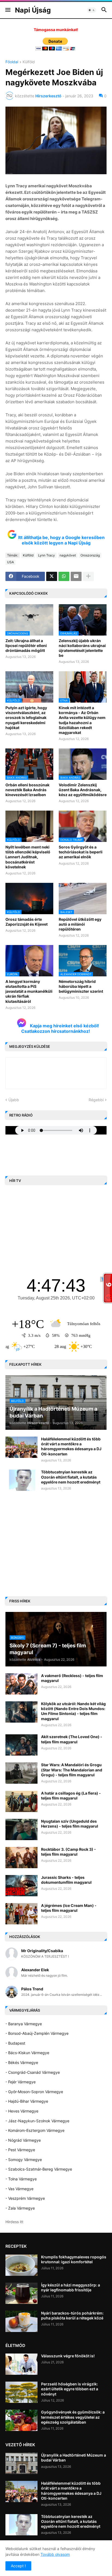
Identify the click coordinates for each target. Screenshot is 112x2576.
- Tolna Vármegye (21, 2179)
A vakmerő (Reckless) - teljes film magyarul (72, 1678)
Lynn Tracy (46, 555)
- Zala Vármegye (20, 2208)
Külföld (29, 62)
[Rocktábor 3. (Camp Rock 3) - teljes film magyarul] (21, 1858)
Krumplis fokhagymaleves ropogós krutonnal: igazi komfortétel (74, 2259)
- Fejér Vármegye (21, 2082)
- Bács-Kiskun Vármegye (27, 2053)
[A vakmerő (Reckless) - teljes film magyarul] (21, 1684)
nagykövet (68, 555)
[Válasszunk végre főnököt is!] (21, 2364)
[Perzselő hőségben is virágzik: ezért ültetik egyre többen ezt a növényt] (21, 2392)
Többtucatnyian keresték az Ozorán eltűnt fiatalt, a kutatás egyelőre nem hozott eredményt (71, 1477)
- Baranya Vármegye (24, 2024)
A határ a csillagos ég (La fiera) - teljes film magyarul (71, 1796)
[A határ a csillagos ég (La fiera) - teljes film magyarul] (21, 1801)
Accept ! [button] (18, 2566)
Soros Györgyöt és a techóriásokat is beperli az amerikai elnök (81, 852)
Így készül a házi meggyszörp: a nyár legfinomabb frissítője (71, 2287)
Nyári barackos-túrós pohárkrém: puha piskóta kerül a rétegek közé (72, 2315)
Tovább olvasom (55, 2554)
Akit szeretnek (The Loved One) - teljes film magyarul (72, 1739)
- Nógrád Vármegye (23, 2140)
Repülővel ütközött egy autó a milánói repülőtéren (80, 924)
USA (10, 562)
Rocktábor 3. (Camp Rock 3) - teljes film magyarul (69, 1852)
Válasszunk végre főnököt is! (68, 2356)
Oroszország (90, 555)
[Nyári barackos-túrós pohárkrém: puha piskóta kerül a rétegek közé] (21, 2321)
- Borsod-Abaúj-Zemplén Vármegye (37, 2033)
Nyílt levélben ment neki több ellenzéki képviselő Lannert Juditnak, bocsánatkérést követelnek (28, 857)
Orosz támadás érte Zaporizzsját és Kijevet (27, 922)
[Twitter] (52, 576)
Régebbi (96, 1100)
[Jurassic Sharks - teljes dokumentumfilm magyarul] (21, 1886)
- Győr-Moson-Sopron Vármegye (34, 2092)
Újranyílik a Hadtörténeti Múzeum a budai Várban (74, 2458)
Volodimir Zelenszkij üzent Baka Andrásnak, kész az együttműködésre (83, 790)
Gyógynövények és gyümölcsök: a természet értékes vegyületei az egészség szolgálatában (73, 2417)
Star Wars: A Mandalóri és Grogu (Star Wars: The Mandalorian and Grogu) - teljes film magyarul (72, 1770)
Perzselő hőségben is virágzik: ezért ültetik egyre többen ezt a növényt (70, 2389)
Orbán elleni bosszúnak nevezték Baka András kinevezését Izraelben (27, 790)
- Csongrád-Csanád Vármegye (33, 2072)
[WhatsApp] (64, 576)
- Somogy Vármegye (24, 2160)
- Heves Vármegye (22, 2111)
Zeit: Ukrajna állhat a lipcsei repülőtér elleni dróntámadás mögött (26, 645)
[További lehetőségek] (88, 576)
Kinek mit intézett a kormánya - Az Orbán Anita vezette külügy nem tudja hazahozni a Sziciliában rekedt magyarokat (82, 720)
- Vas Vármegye (19, 2189)
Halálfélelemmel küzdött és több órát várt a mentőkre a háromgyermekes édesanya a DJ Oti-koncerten (71, 1446)
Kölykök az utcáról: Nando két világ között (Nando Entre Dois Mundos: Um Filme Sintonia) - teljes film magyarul (73, 1711)
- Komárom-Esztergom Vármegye (35, 2130)
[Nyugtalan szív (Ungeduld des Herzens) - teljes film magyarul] (21, 1829)
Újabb (14, 1100)
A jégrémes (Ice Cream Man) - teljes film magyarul (69, 1908)
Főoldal (12, 62)
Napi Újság (33, 10)
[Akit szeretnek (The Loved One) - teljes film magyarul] (21, 1745)
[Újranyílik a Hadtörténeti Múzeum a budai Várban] (21, 2463)
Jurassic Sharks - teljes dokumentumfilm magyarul (66, 1880)
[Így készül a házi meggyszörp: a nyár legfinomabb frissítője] (21, 2293)
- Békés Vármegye (22, 2062)
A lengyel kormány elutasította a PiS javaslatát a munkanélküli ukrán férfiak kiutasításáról (29, 991)
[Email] (76, 576)
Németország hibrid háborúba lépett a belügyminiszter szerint (81, 986)
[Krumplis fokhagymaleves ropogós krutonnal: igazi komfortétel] (21, 2265)
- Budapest (15, 2043)
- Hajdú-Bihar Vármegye (27, 2101)
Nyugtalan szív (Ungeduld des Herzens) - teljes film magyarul (70, 1824)
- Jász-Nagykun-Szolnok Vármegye (37, 2121)
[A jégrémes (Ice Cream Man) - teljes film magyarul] (21, 1914)
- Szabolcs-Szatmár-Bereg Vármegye (39, 2169)
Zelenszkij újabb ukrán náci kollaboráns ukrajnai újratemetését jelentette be (82, 648)
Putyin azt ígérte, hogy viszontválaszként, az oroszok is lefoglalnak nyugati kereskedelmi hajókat (26, 718)
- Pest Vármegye (20, 2150)
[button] (7, 10)
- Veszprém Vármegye (25, 2198)
